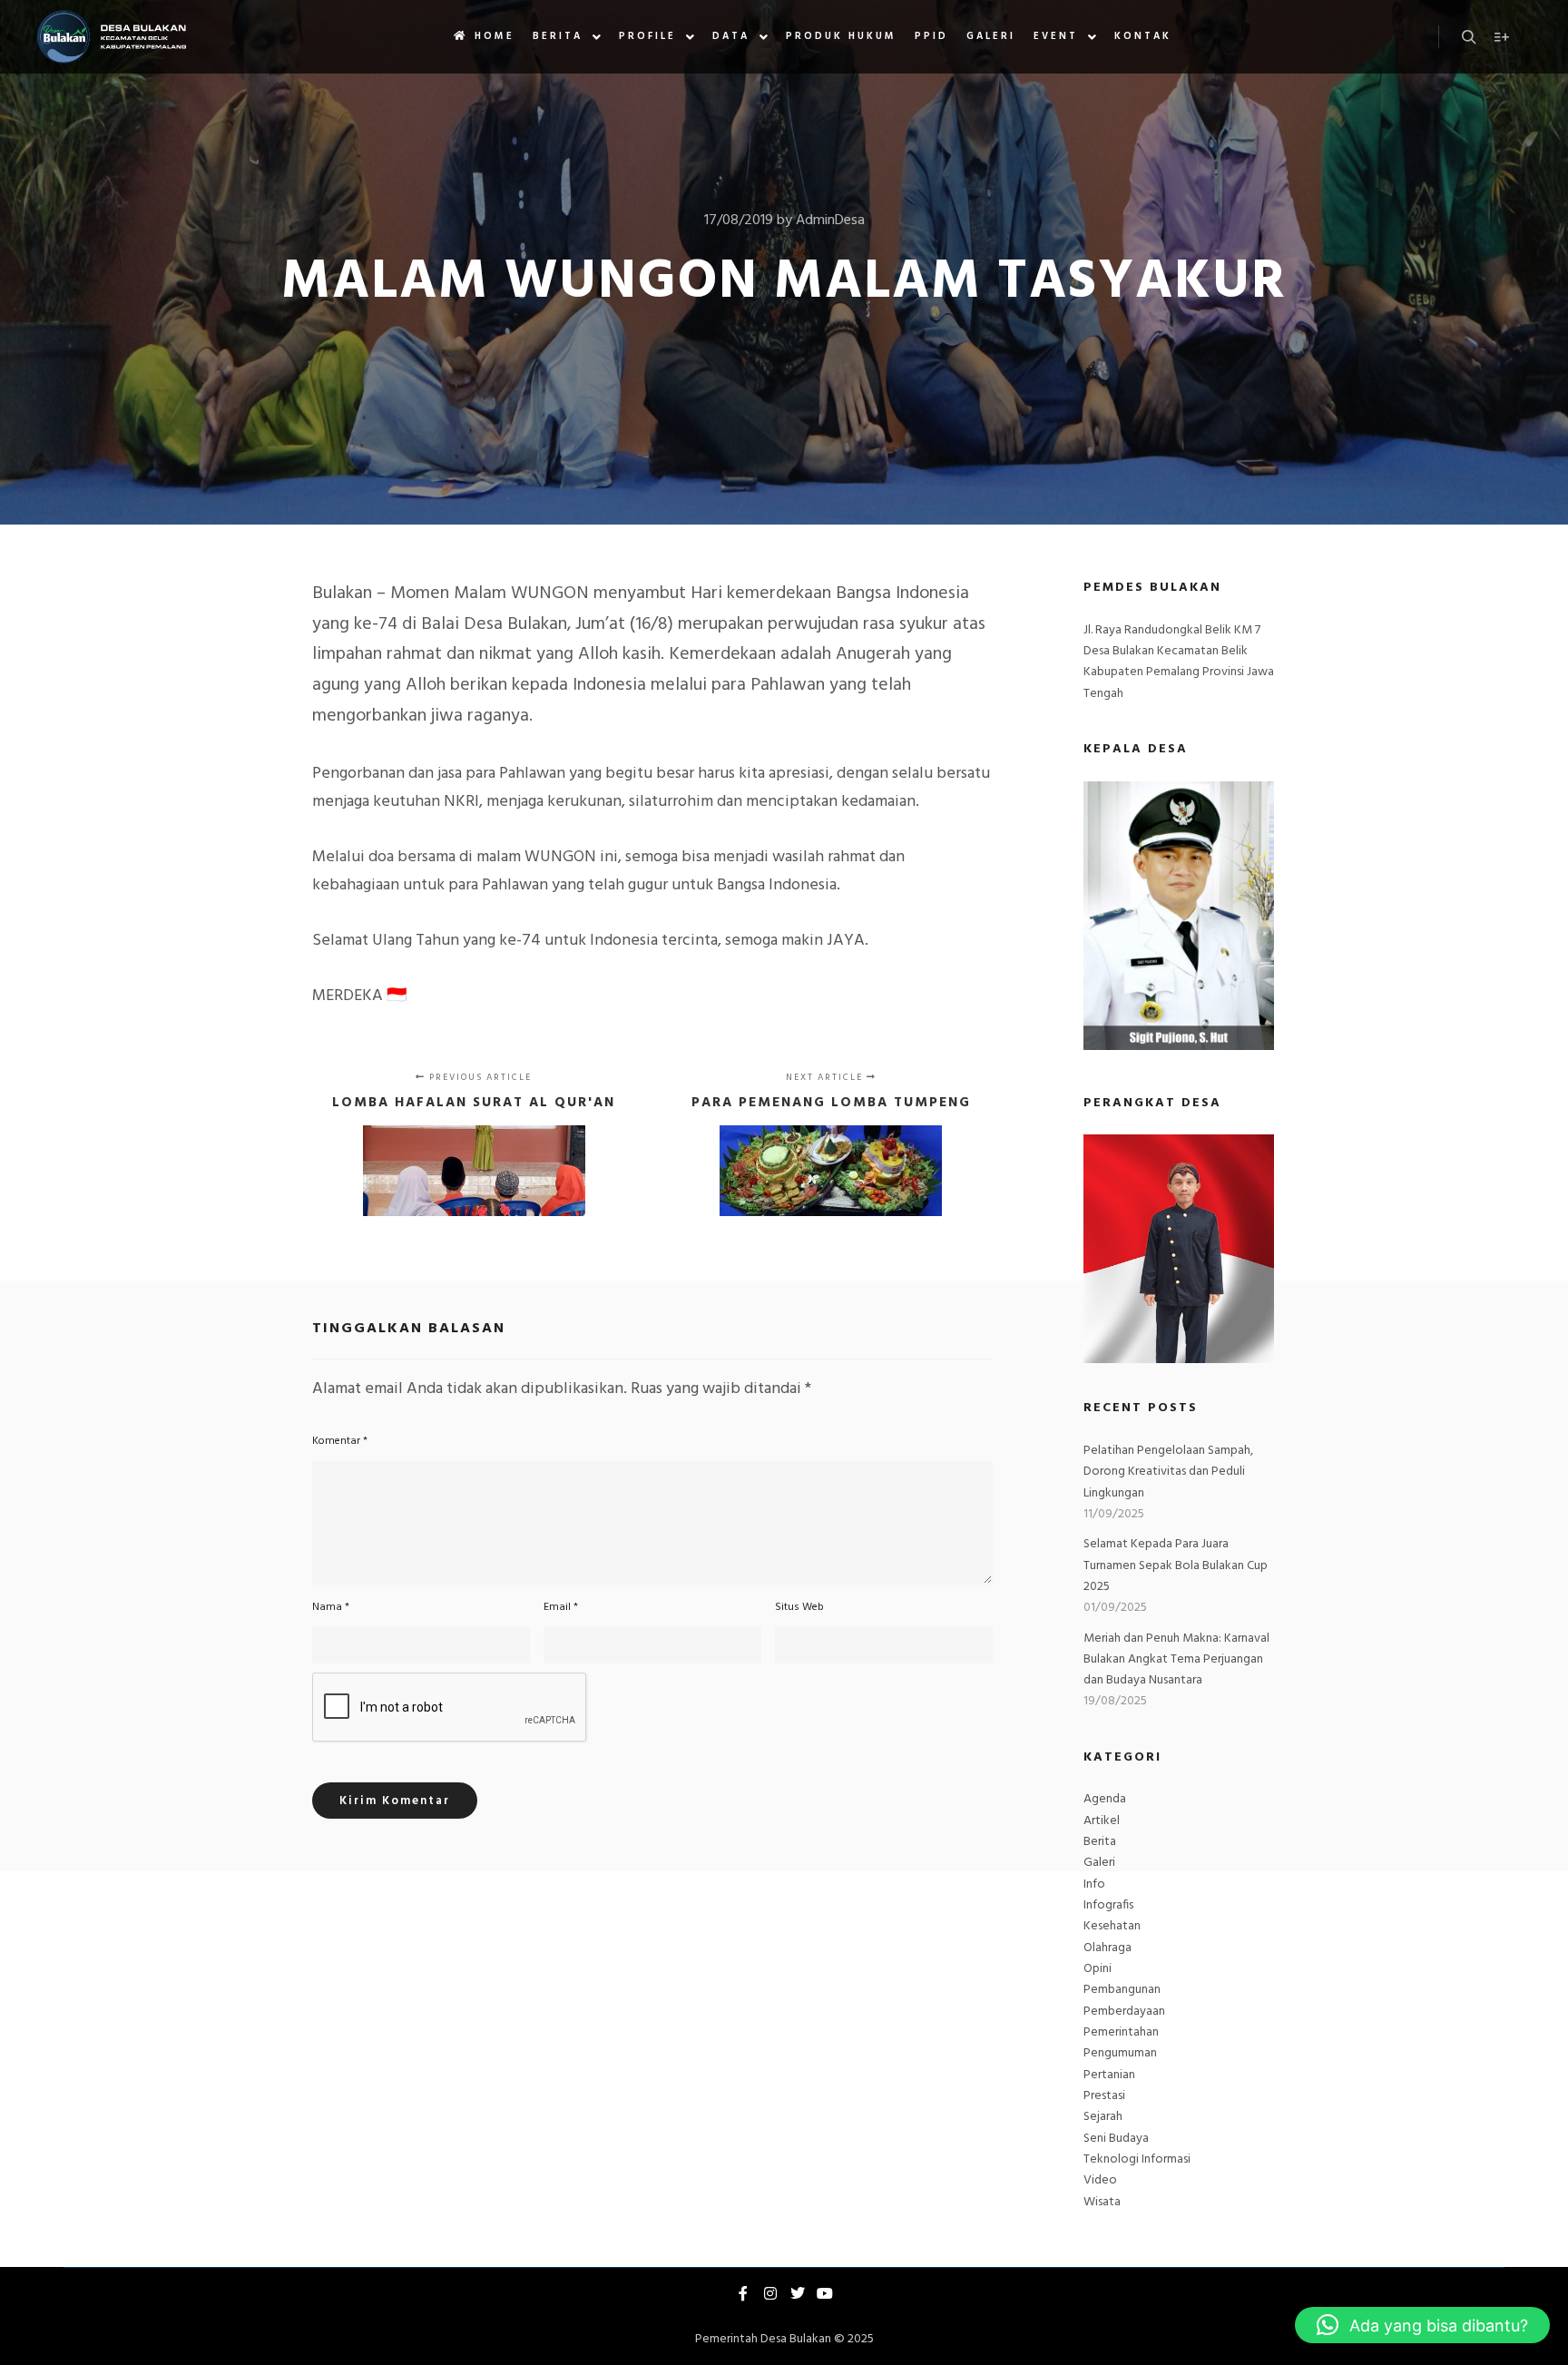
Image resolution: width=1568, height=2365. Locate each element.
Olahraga (1107, 1948)
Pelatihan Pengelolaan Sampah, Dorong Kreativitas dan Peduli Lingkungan (1168, 1472)
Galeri (1099, 1863)
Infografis (1108, 1905)
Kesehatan (1112, 1926)
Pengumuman (1120, 2053)
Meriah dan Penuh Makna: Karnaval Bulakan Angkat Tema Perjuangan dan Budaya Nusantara (1176, 1660)
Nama (331, 1607)
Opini (1098, 1969)
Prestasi (1104, 2096)
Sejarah (1103, 2117)
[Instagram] (770, 2293)
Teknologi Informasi (1137, 2159)
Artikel (1102, 1821)
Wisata (1102, 2202)
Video (1100, 2180)
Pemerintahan (1121, 2032)
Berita (1100, 1842)
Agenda (1105, 1799)
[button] (1422, 2325)
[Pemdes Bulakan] (111, 37)
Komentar (340, 1441)
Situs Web (799, 1607)
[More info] (1502, 37)
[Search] (1469, 37)
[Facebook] (743, 2293)
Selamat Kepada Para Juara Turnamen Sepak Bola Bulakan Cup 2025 (1176, 1565)
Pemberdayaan (1124, 2012)
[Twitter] (798, 2293)
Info (1094, 1884)
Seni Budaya (1116, 2139)
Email (561, 1607)
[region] (1179, 1249)
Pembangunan (1122, 1990)
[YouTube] (825, 2293)
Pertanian (1109, 2075)
